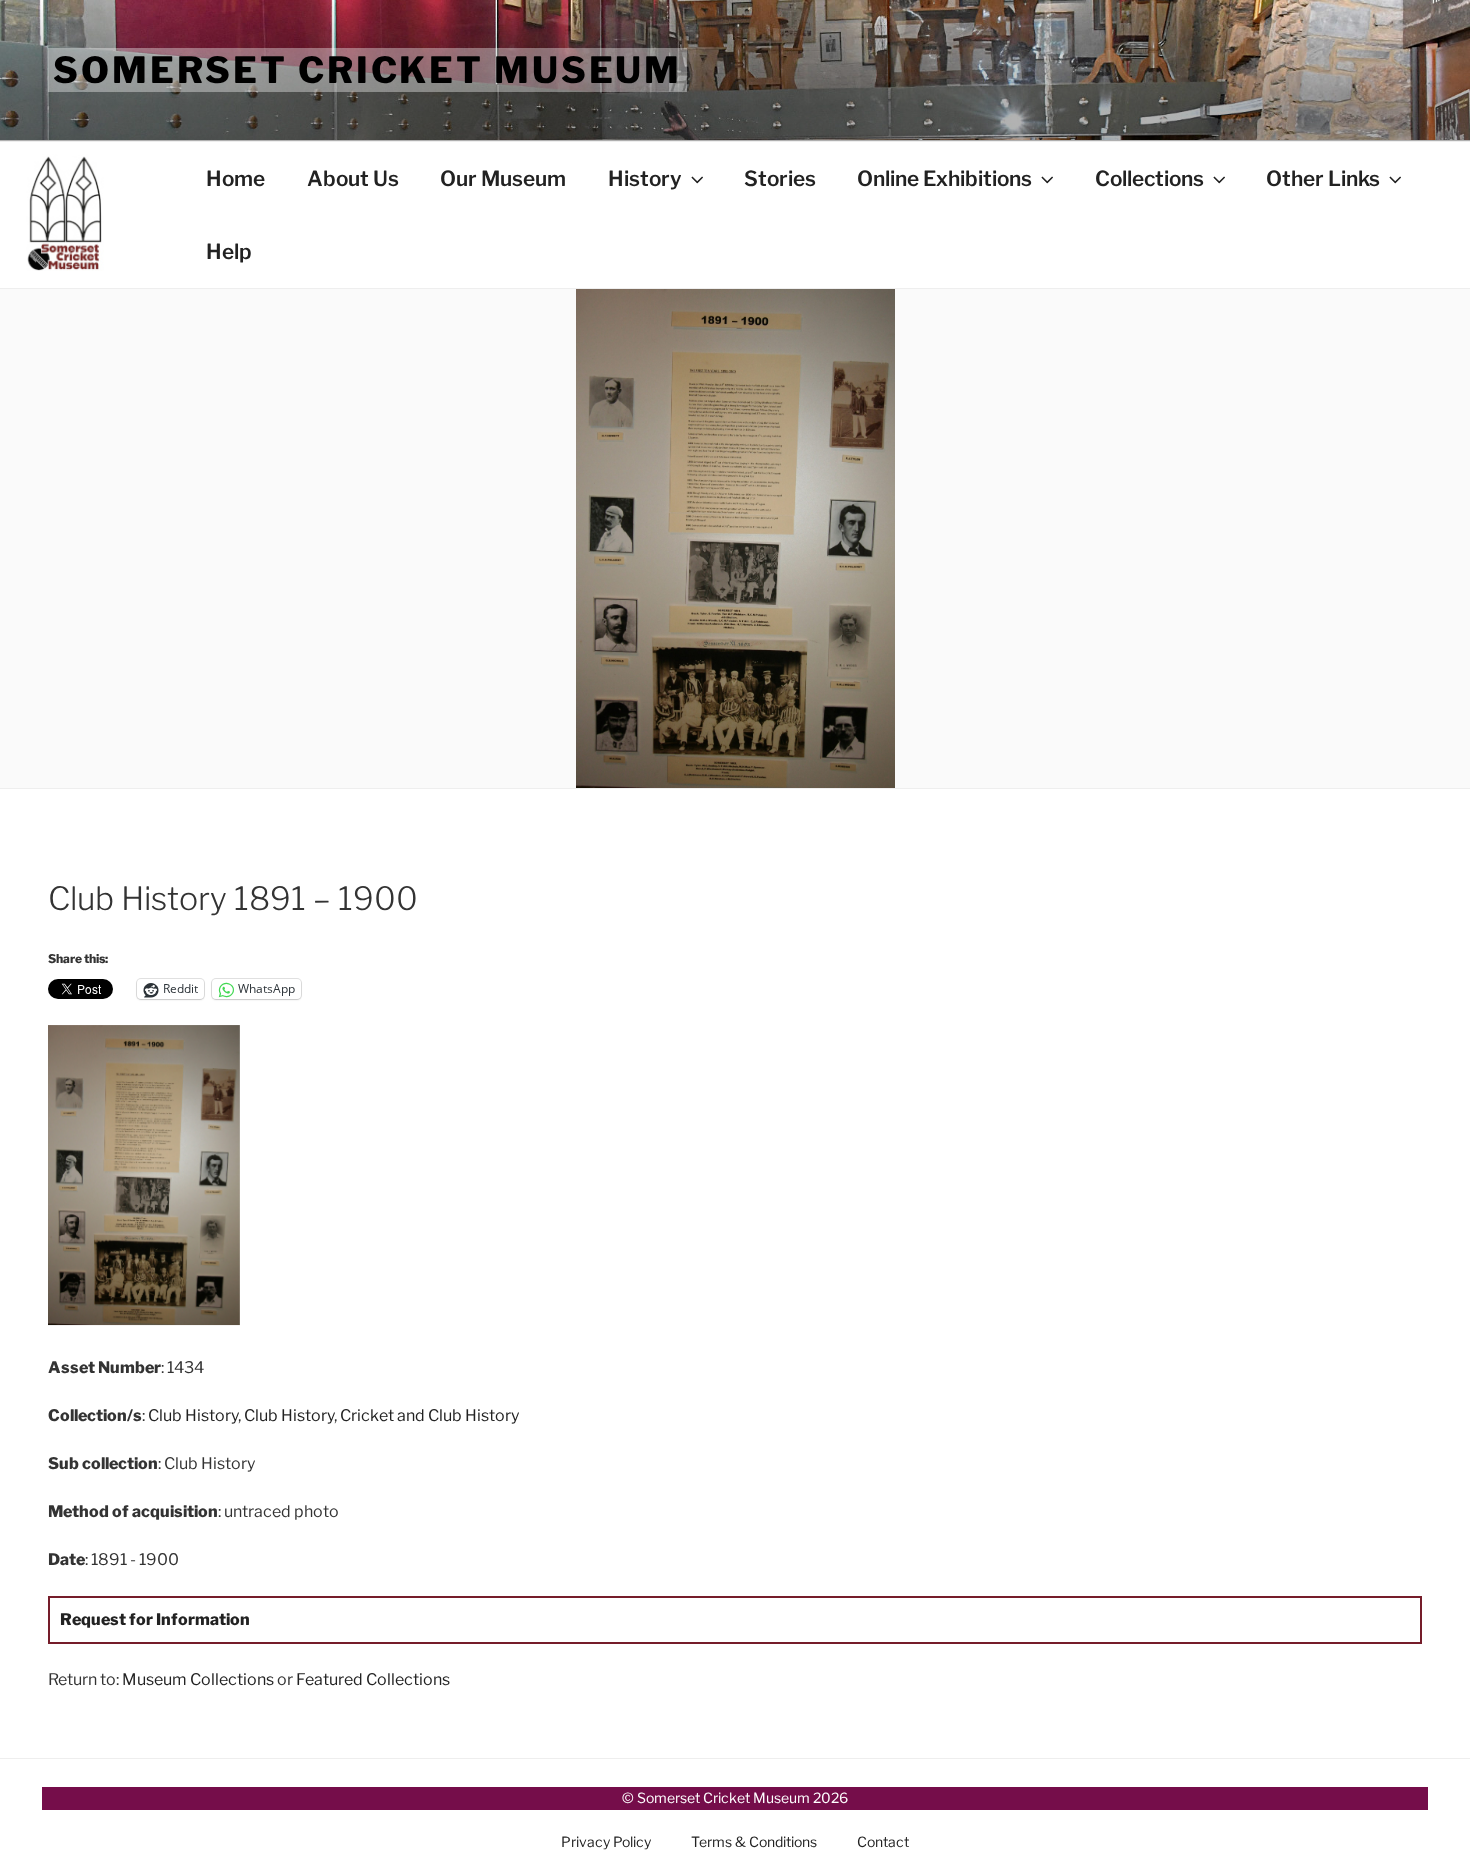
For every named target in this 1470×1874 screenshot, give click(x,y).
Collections (1149, 178)
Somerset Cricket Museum (367, 70)
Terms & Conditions (754, 1841)
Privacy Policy (606, 1841)
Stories (780, 178)
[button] (277, 1179)
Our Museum (503, 178)
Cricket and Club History (429, 1415)
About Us (353, 178)
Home (235, 178)
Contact (883, 1841)
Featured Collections (373, 1679)
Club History (193, 1415)
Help (229, 251)
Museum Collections (198, 1679)
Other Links (1323, 178)
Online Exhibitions (944, 178)
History (645, 178)
